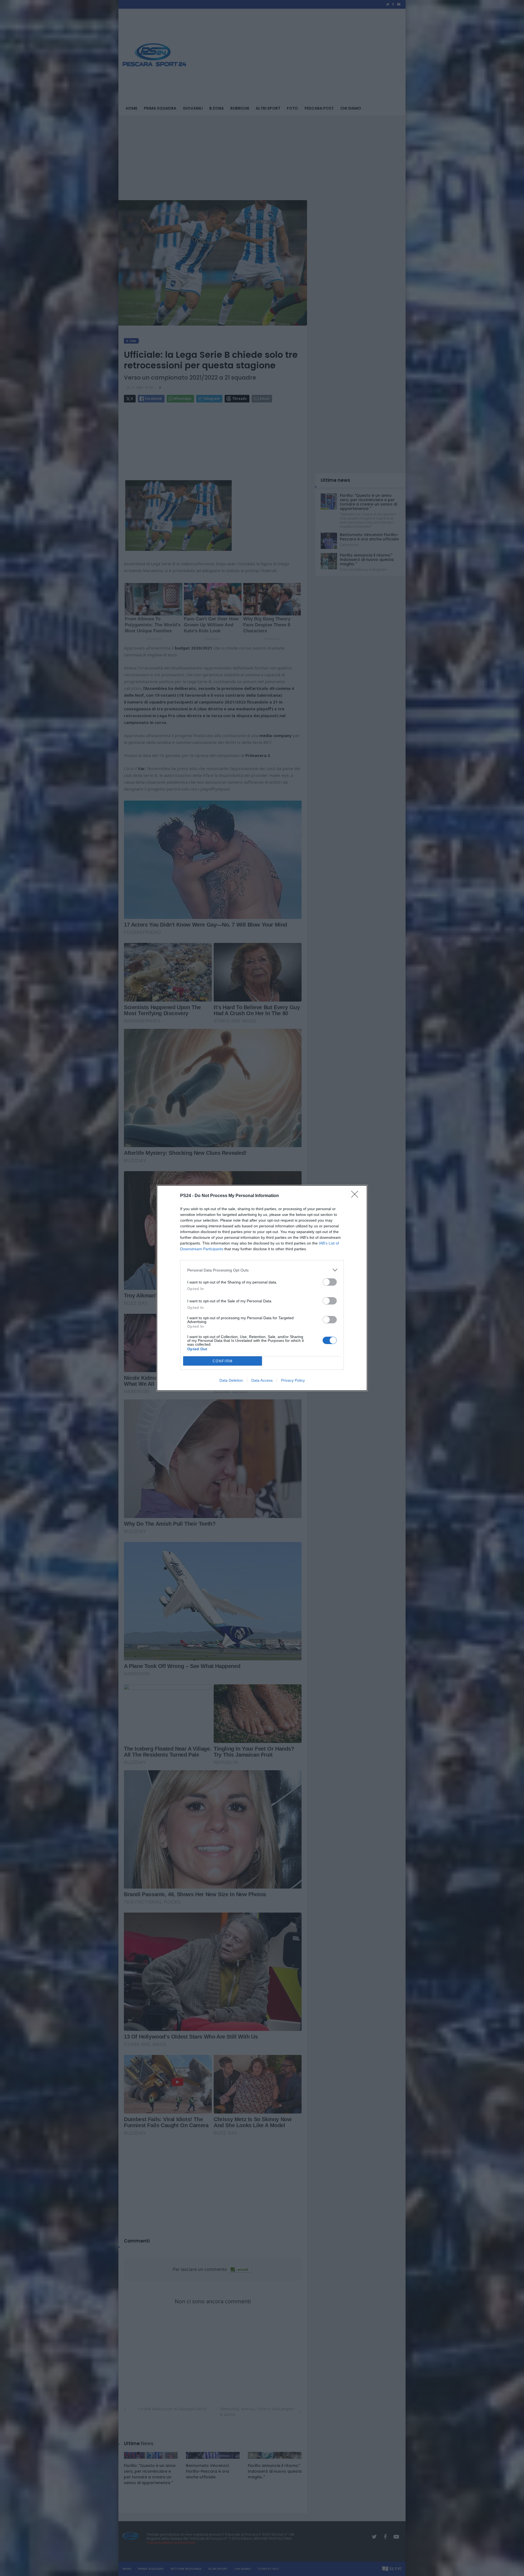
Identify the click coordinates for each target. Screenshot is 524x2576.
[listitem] (262, 1270)
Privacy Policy (293, 1380)
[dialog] (262, 1288)
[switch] (330, 1282)
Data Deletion (231, 1380)
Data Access (262, 1380)
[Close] (356, 1196)
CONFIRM (223, 1361)
